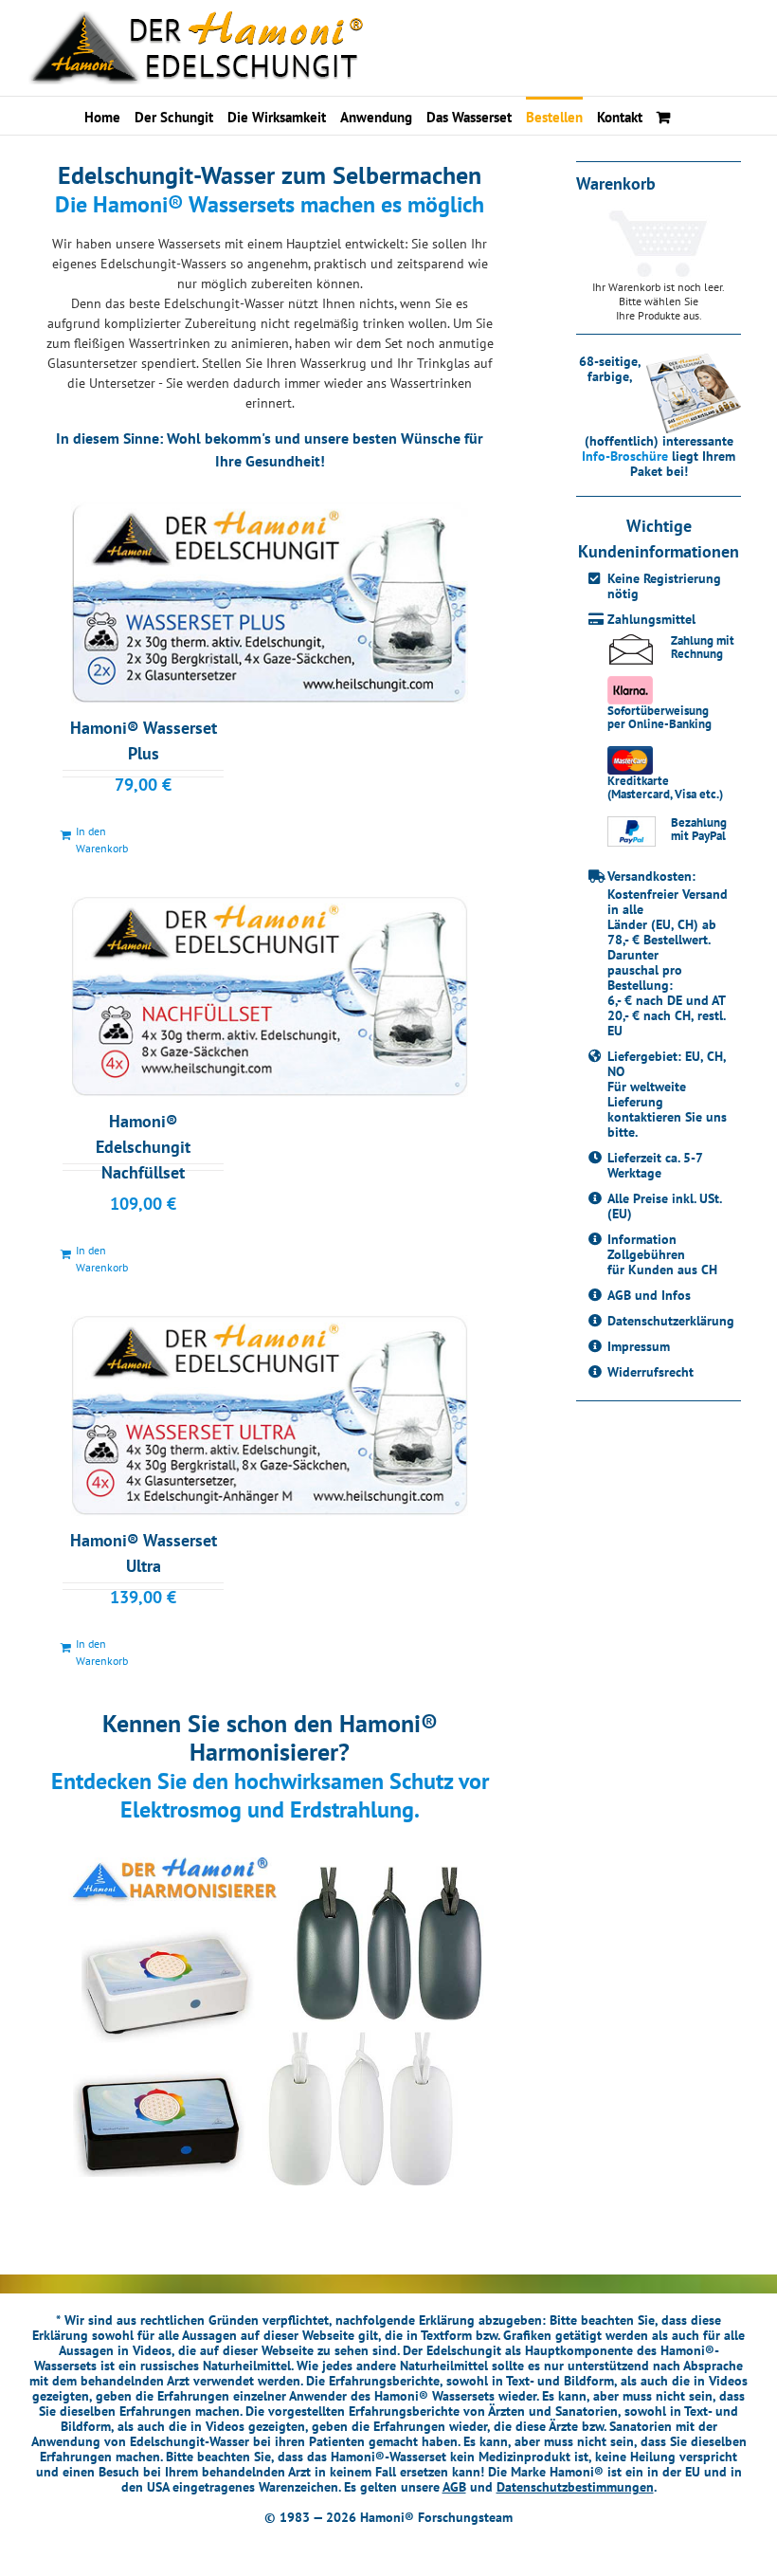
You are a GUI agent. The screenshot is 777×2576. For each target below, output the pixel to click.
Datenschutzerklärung (671, 1321)
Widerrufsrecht (651, 1372)
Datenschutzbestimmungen (575, 2487)
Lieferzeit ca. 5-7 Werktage (655, 1165)
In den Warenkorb (102, 840)
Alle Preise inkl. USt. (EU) (664, 1206)
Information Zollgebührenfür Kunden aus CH (662, 1254)
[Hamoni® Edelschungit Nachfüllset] (270, 996)
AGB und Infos (649, 1295)
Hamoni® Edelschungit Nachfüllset (143, 1147)
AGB (454, 2487)
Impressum (639, 1346)
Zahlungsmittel (651, 619)
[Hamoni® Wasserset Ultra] (270, 1416)
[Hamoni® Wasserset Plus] (270, 602)
